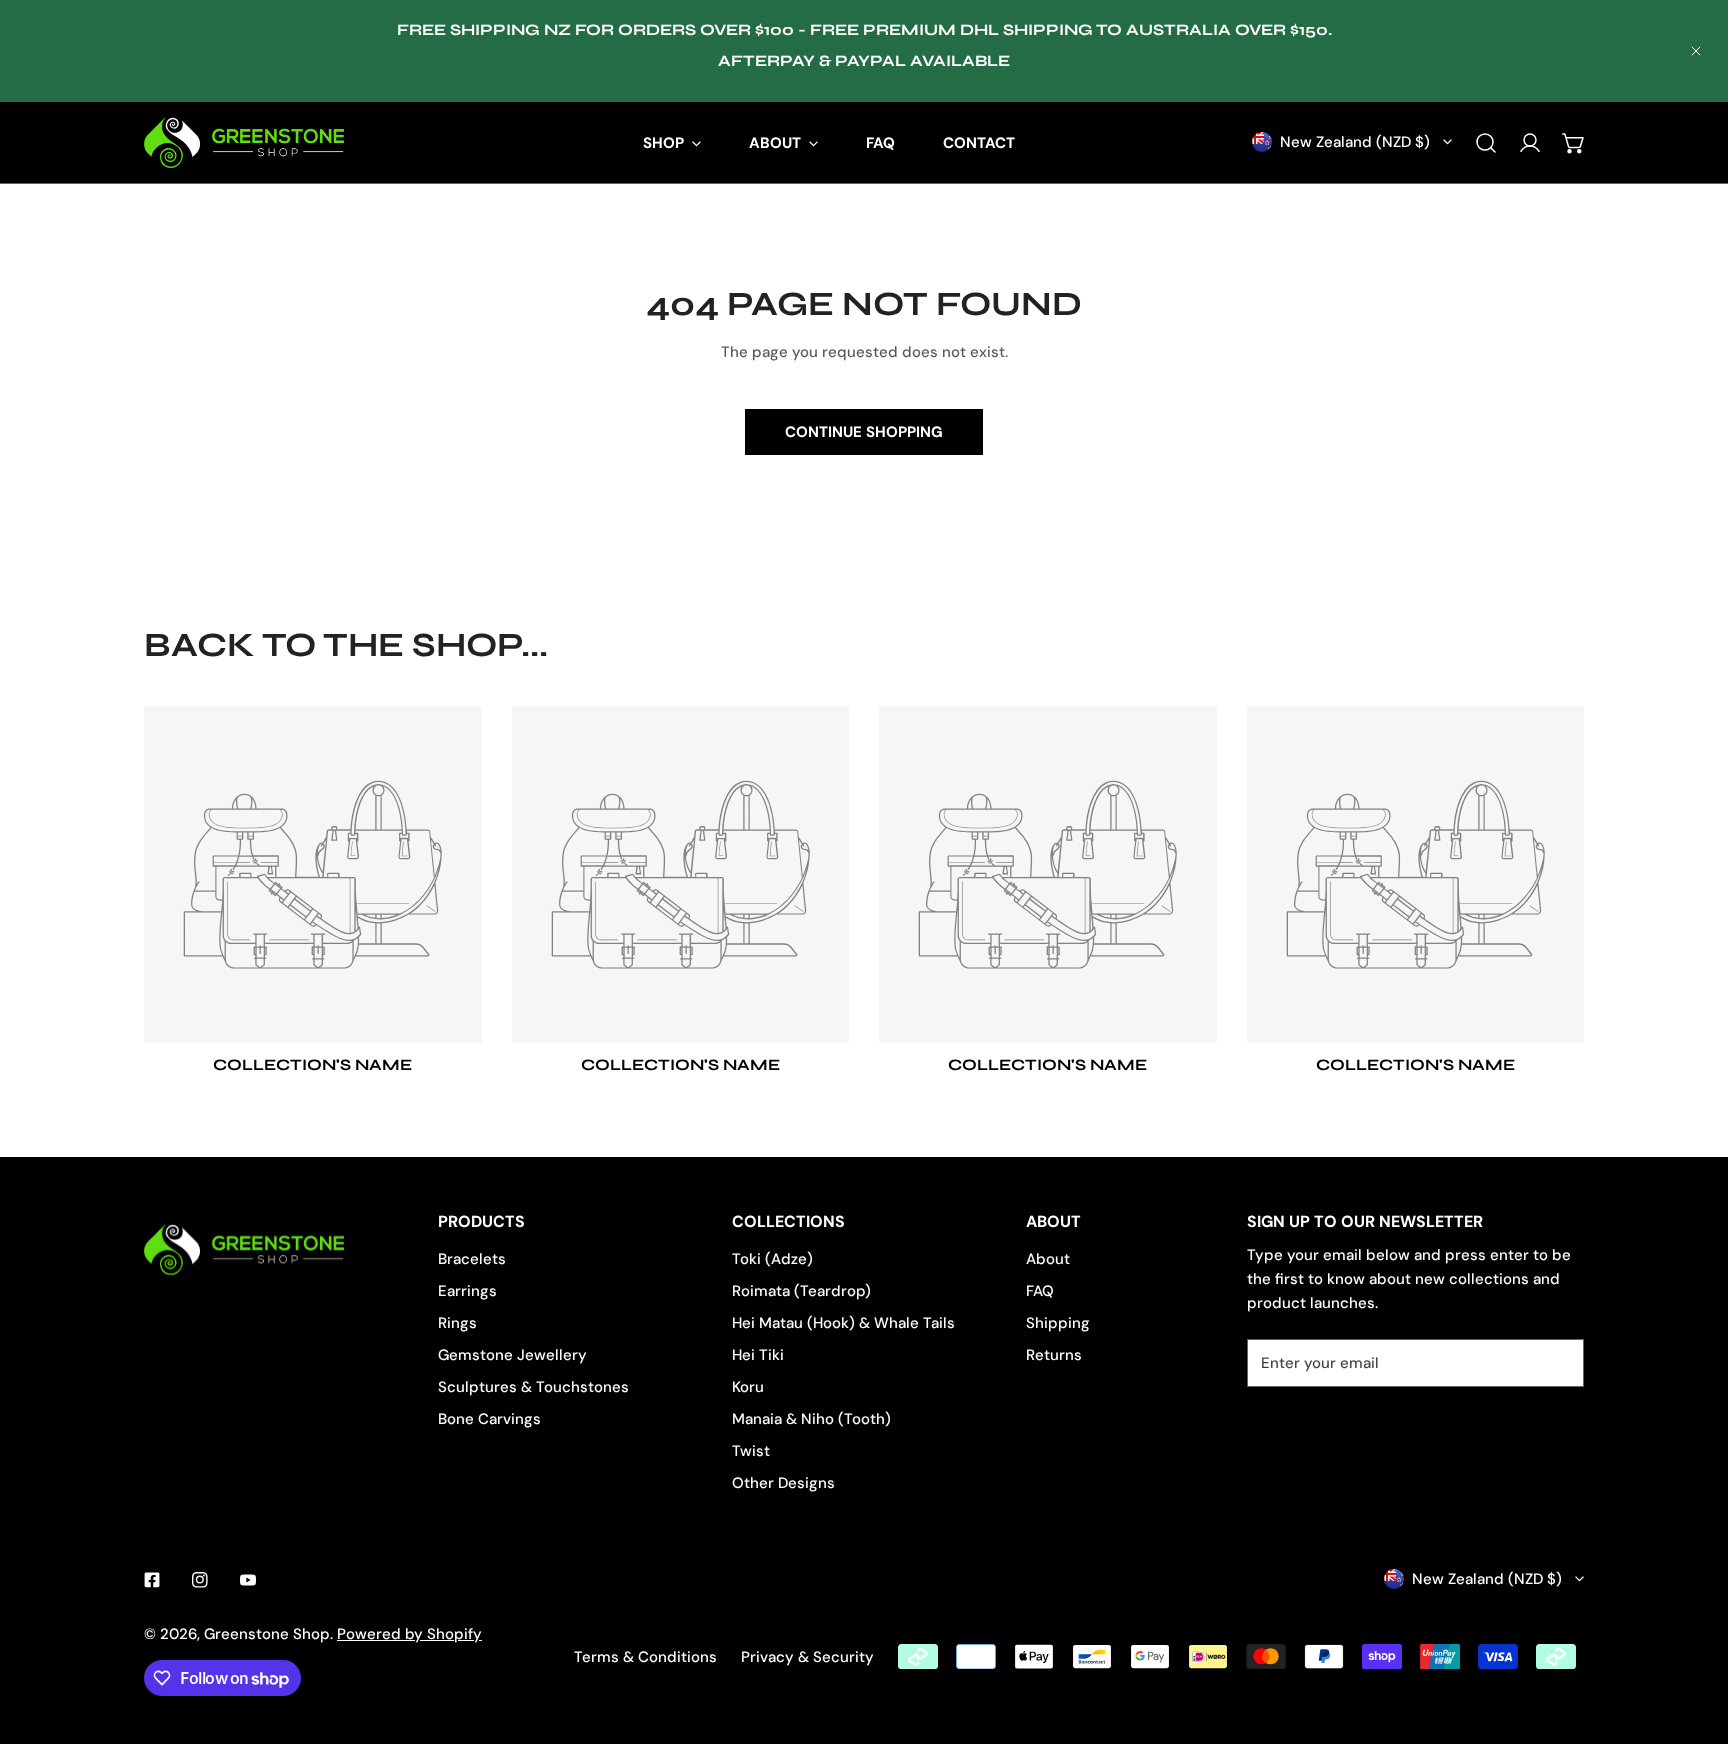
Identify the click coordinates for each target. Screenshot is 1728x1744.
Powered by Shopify (409, 1634)
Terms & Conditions (645, 1657)
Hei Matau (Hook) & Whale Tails (843, 1323)
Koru (748, 1387)
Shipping (1058, 1323)
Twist (751, 1451)
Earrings (467, 1291)
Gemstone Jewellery (512, 1355)
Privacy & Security (807, 1657)
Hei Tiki (758, 1355)
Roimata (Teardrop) (801, 1291)
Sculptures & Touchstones (533, 1387)
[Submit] (1558, 1362)
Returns (1054, 1355)
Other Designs (783, 1483)
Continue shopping (864, 432)
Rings (457, 1323)
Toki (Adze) (772, 1259)
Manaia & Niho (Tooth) (811, 1419)
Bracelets (472, 1259)
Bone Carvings (489, 1419)
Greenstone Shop (267, 1634)
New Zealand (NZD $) (1355, 142)
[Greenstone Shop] (244, 142)
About (1048, 1259)
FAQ (1040, 1291)
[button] (1574, 143)
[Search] (1486, 143)
